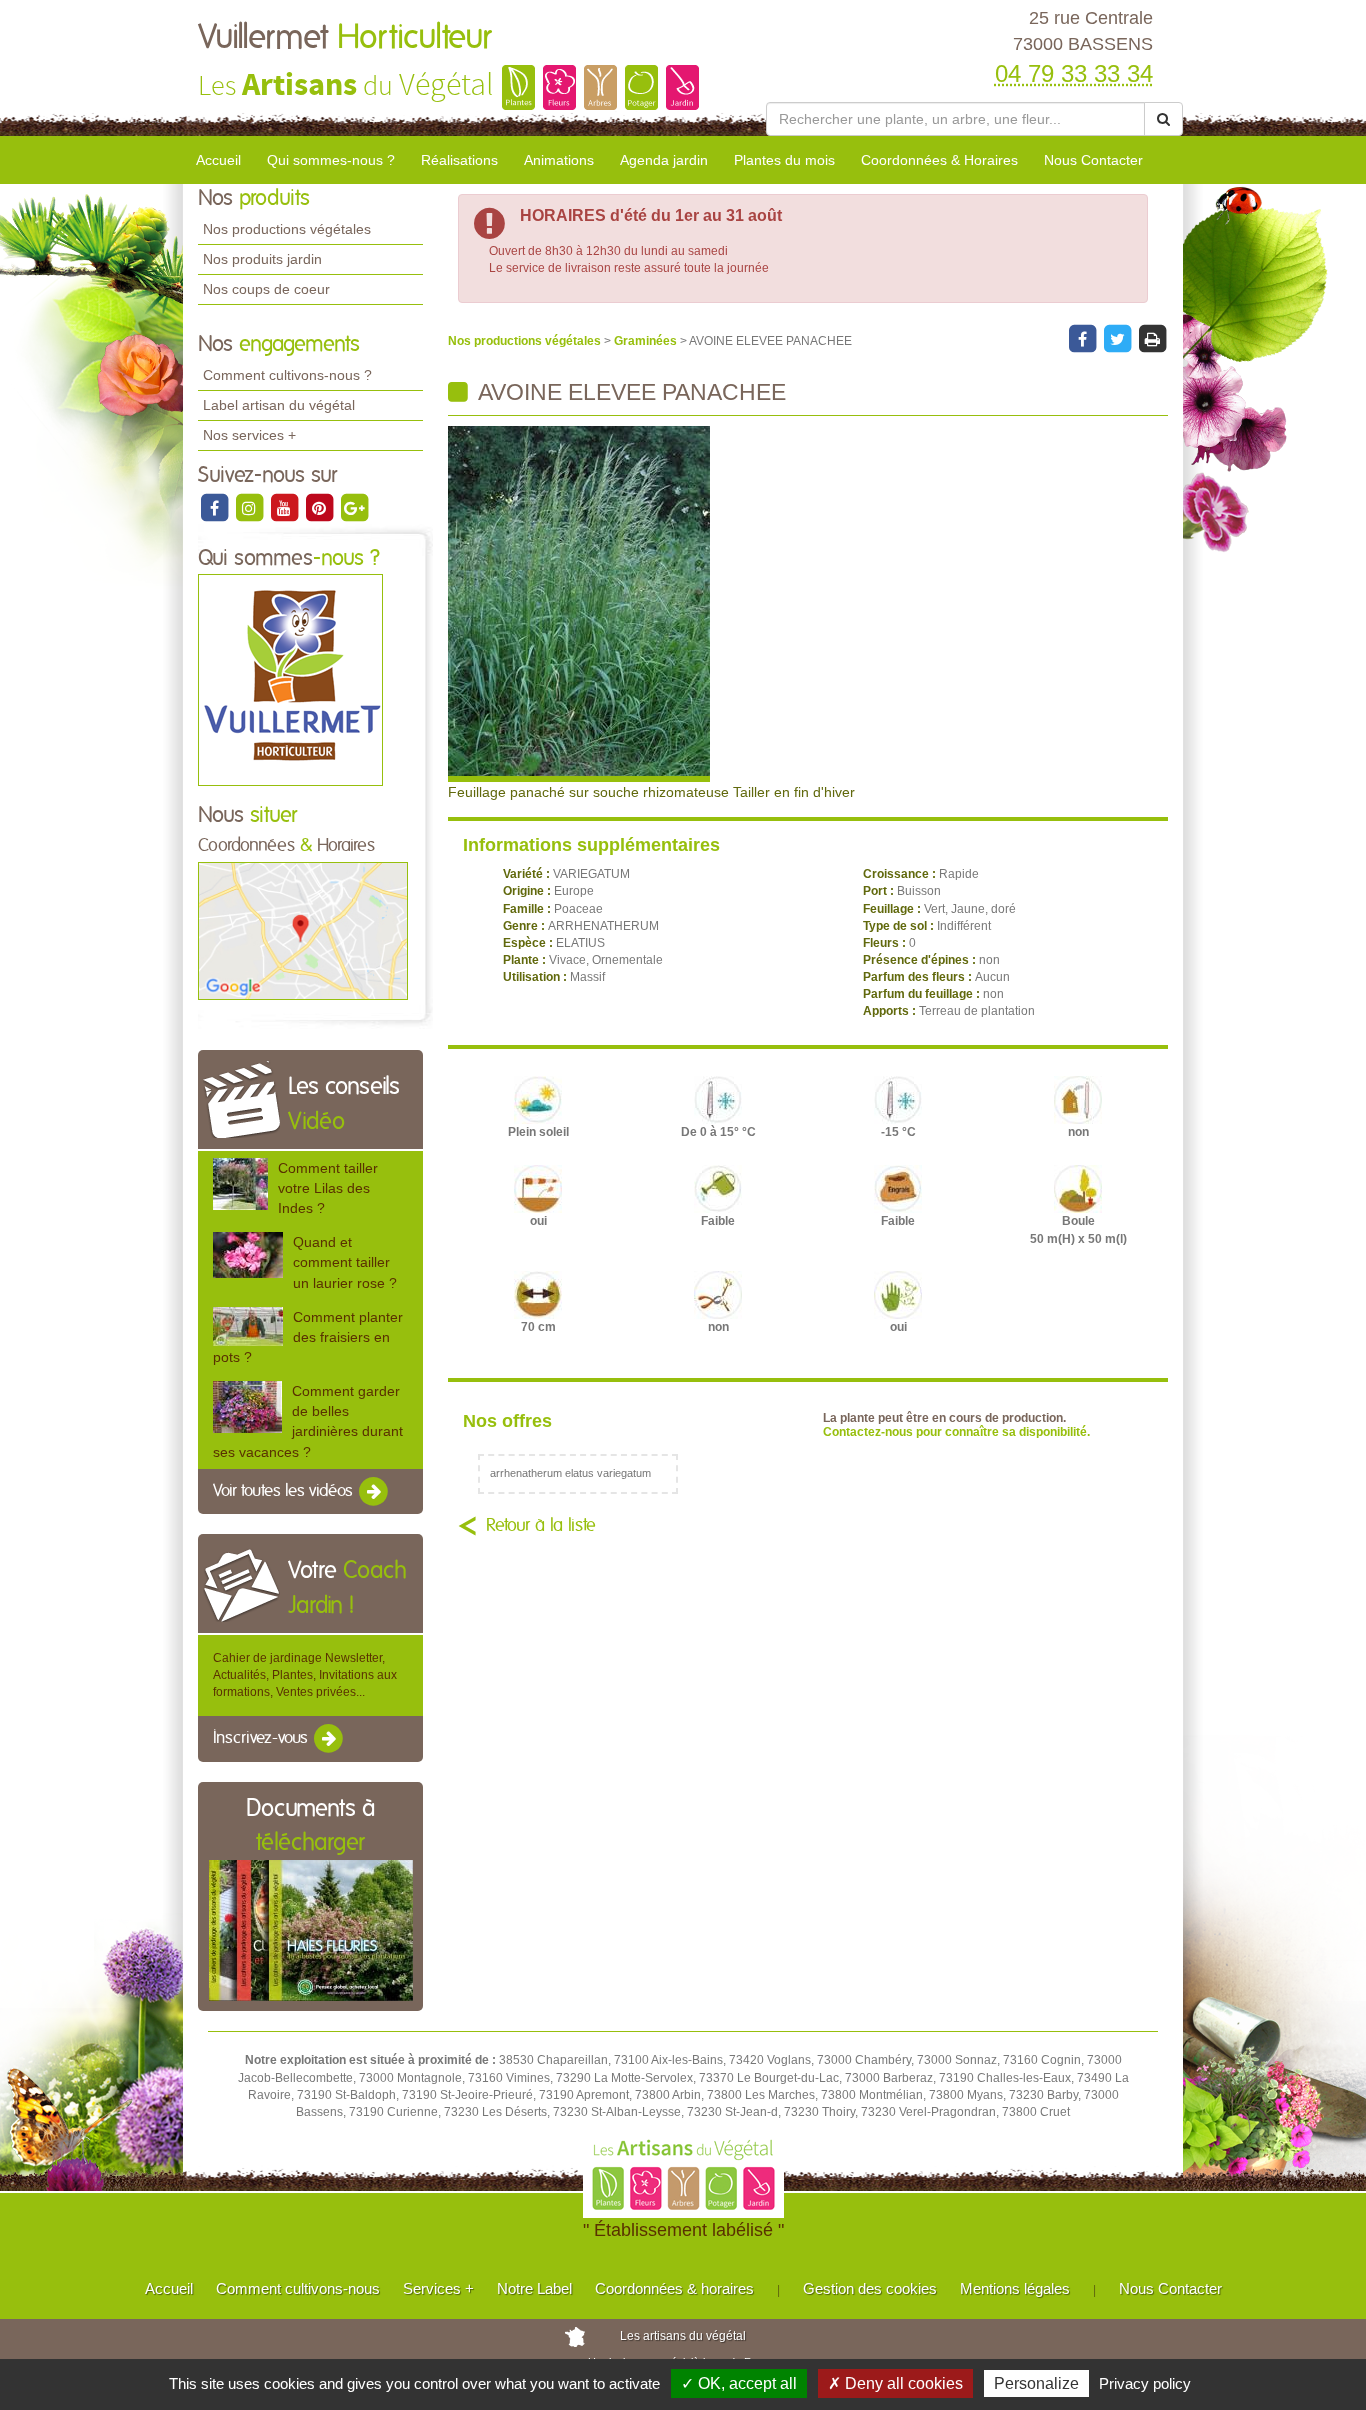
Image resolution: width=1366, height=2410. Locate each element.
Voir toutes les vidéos (285, 1491)
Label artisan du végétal (279, 405)
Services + (438, 2288)
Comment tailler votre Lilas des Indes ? (328, 1188)
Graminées (647, 341)
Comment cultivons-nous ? (287, 375)
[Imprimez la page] (1152, 338)
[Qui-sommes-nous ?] (290, 680)
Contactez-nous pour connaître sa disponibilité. (956, 1432)
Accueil (218, 160)
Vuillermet (344, 38)
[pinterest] (320, 507)
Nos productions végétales (287, 229)
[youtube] (285, 507)
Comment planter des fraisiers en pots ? (308, 1337)
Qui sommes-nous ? (331, 160)
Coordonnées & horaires (674, 2288)
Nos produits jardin (262, 259)
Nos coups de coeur (266, 289)
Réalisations (459, 160)
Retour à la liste (541, 1526)
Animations (559, 160)
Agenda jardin (664, 160)
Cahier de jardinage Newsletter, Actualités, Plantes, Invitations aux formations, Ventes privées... (305, 1675)
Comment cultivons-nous (298, 2288)
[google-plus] (354, 507)
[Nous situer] (303, 930)
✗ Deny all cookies (895, 2383)
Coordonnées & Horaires (939, 160)
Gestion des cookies (870, 2288)
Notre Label (534, 2288)
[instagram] (250, 507)
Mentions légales (1015, 2288)
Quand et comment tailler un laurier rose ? (345, 1262)
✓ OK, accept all (739, 2383)
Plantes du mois (784, 160)
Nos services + (249, 435)
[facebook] (215, 507)
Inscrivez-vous (262, 1739)
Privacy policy (1145, 2383)
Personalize (1036, 2383)
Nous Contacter (1093, 160)
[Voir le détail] (240, 1183)
